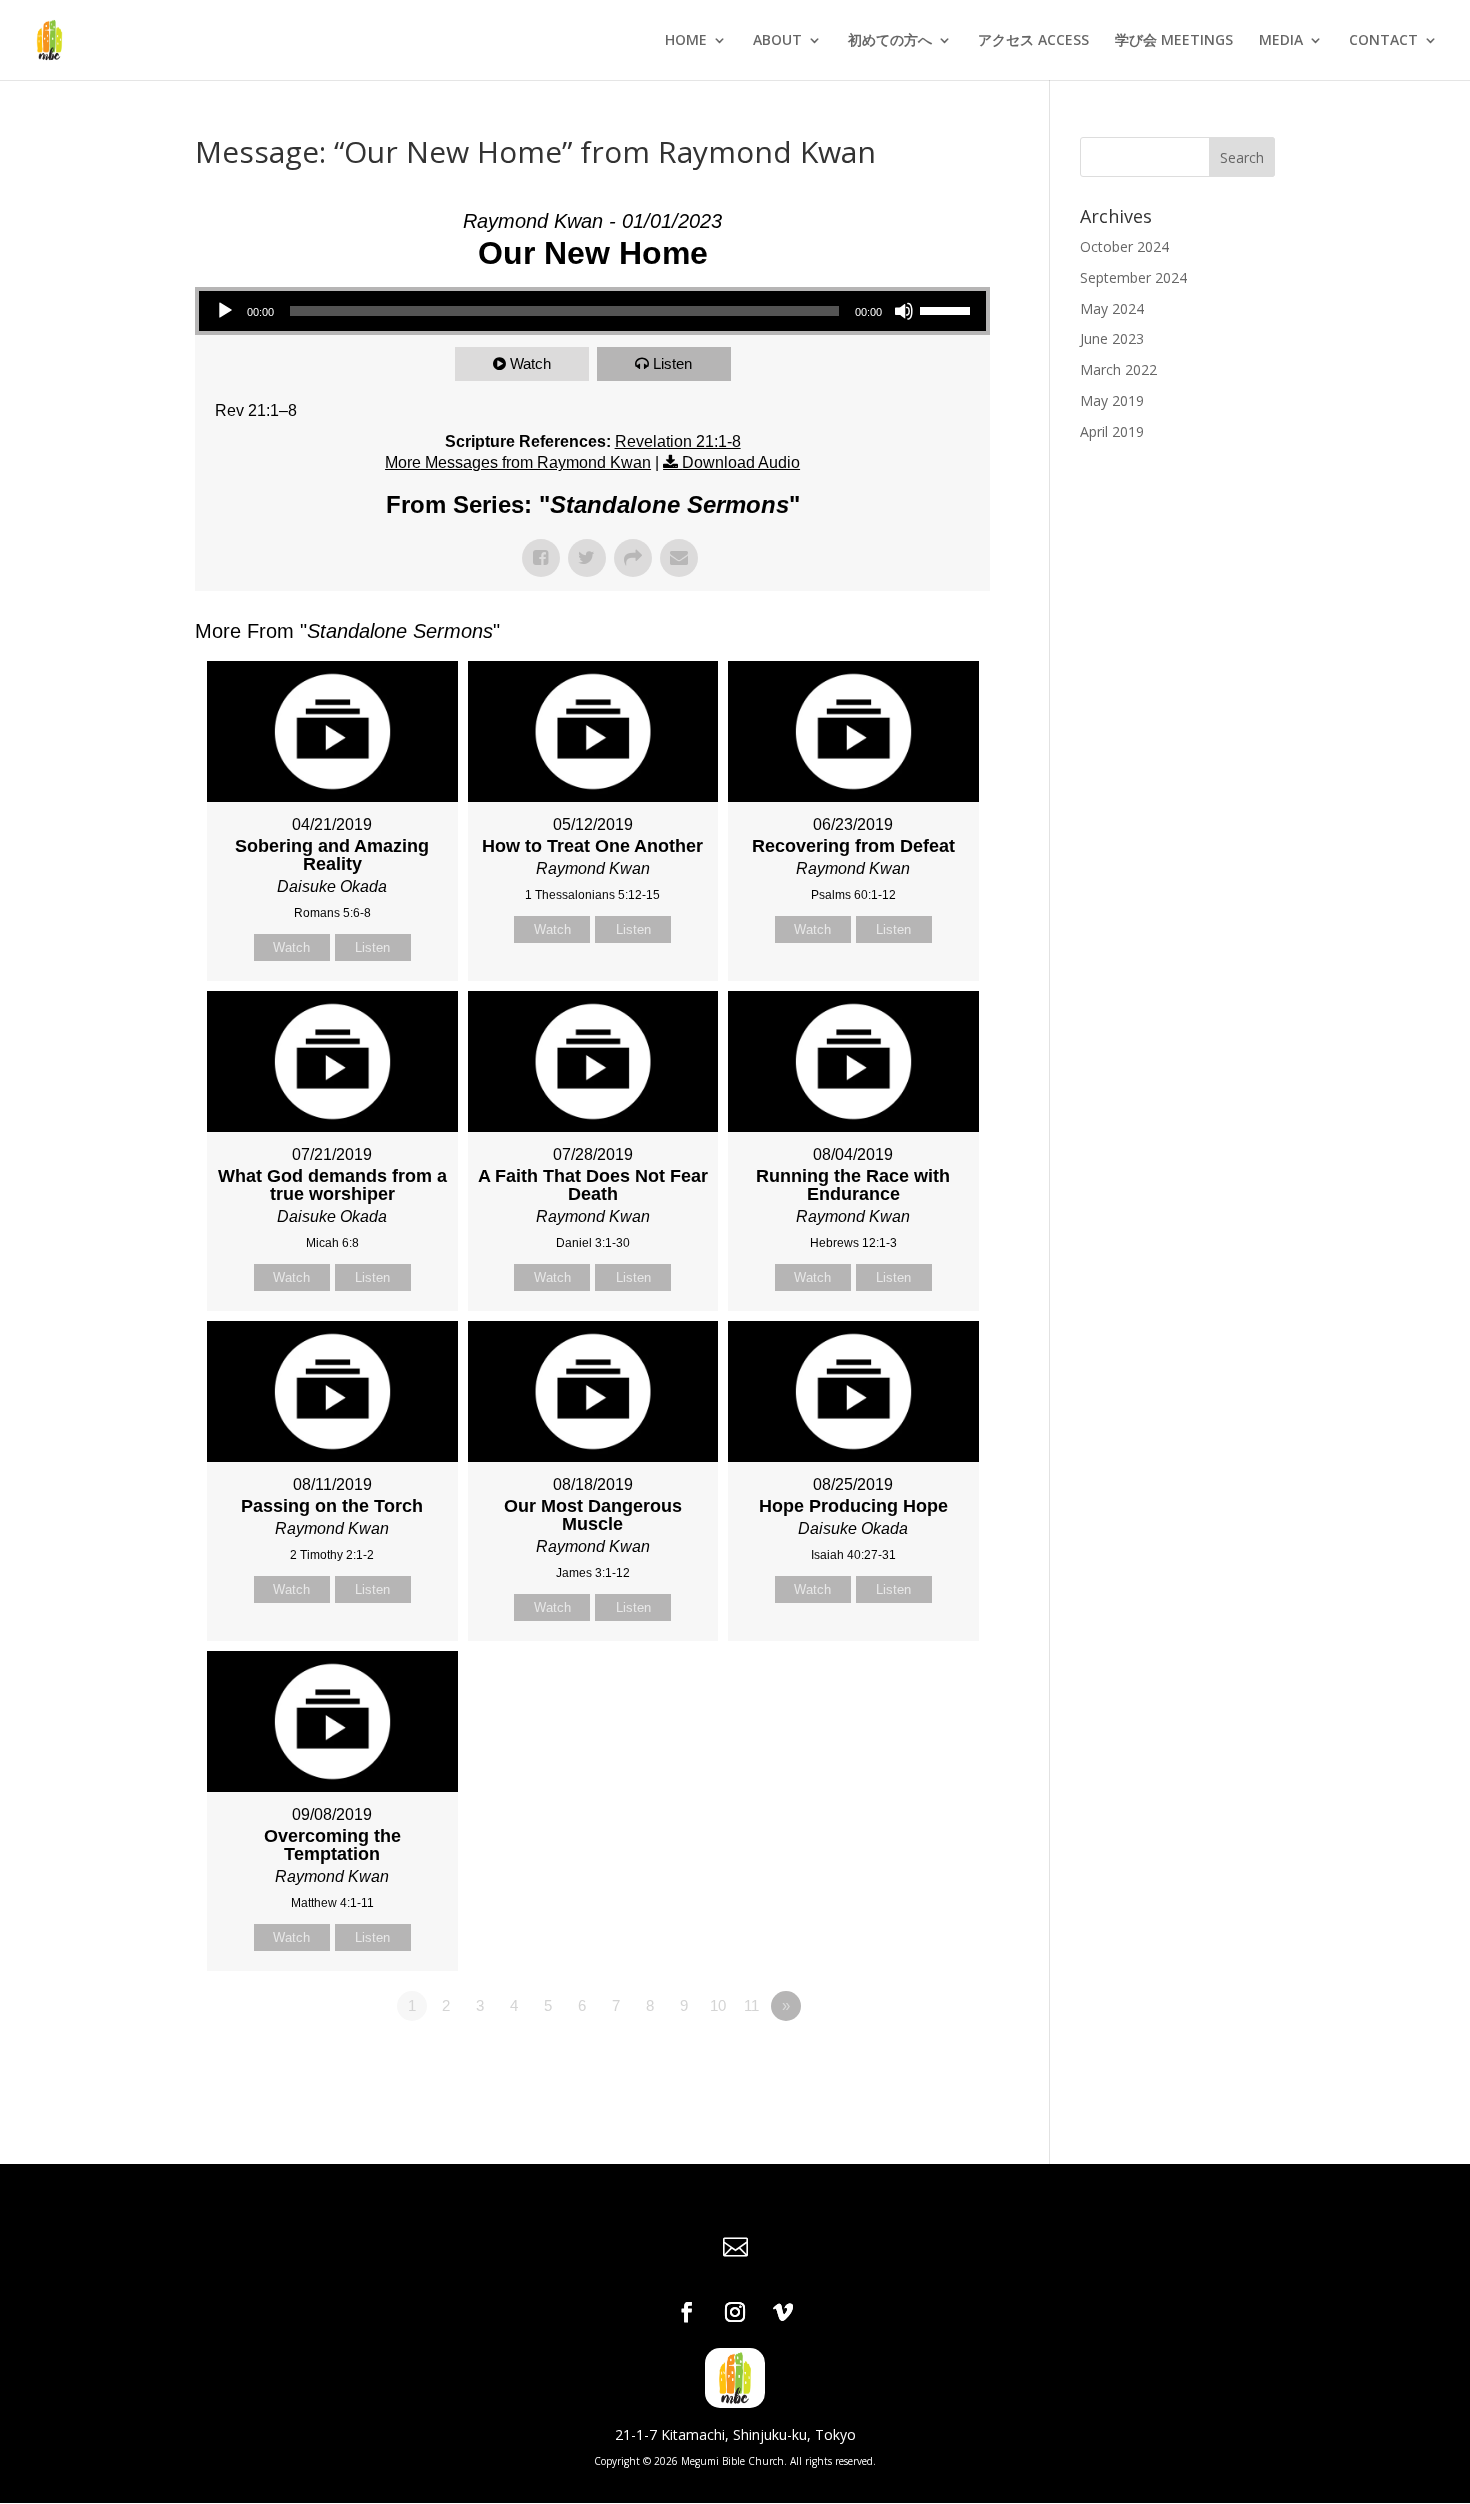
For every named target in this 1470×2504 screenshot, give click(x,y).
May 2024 (1112, 308)
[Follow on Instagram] (735, 2312)
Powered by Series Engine (916, 2061)
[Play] (225, 311)
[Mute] (904, 311)
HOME (686, 41)
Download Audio (741, 462)
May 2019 (1112, 400)
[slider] (948, 309)
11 (751, 2005)
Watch (530, 363)
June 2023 (1112, 338)
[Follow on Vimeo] (783, 2312)
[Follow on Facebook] (687, 2312)
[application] (592, 311)
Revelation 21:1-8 (678, 441)
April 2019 (1112, 431)
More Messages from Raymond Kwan (518, 462)
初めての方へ (890, 41)
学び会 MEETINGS (1174, 41)
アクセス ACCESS (1033, 41)
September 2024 (1133, 277)
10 (718, 2005)
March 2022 (1118, 369)
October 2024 (1124, 246)
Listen (672, 363)
